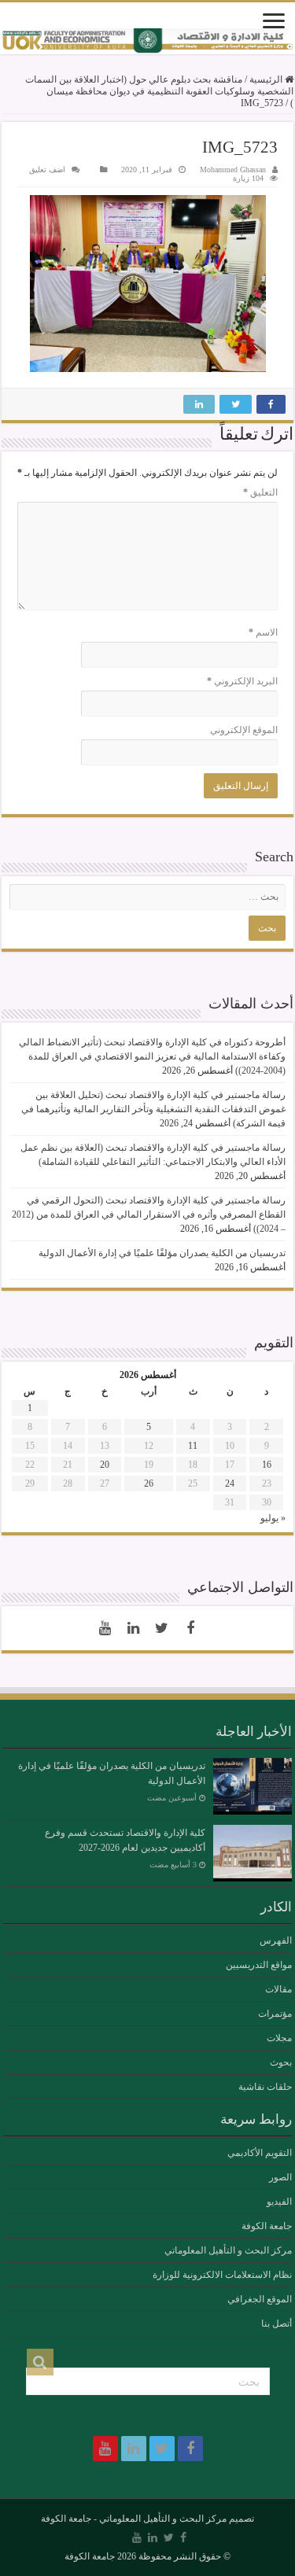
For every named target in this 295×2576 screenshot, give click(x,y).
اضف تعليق (47, 170)
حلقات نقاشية (265, 2087)
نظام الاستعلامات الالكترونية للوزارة (222, 2275)
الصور (280, 2177)
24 (230, 1483)
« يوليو (273, 1518)
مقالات (278, 1989)
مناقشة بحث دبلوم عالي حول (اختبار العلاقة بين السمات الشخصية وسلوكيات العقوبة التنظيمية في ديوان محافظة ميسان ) (159, 91)
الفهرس (276, 1940)
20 (105, 1465)
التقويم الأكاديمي (260, 2153)
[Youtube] (105, 1628)
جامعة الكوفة (267, 2226)
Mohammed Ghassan (233, 170)
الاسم (263, 632)
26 (149, 1483)
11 (193, 1446)
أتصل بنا (277, 2324)
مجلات (279, 2038)
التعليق (260, 492)
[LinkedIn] (134, 1628)
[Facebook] (190, 1628)
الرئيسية (267, 79)
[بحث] (40, 2362)
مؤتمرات (275, 2014)
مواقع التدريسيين (259, 1965)
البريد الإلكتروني (242, 681)
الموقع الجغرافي (260, 2299)
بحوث (281, 2062)
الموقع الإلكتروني (244, 730)
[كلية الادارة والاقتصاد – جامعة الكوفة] (147, 41)
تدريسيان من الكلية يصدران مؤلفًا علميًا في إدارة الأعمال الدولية (162, 1253)
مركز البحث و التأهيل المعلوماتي (228, 2250)
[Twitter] (162, 1628)
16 (267, 1465)
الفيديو (279, 2202)
